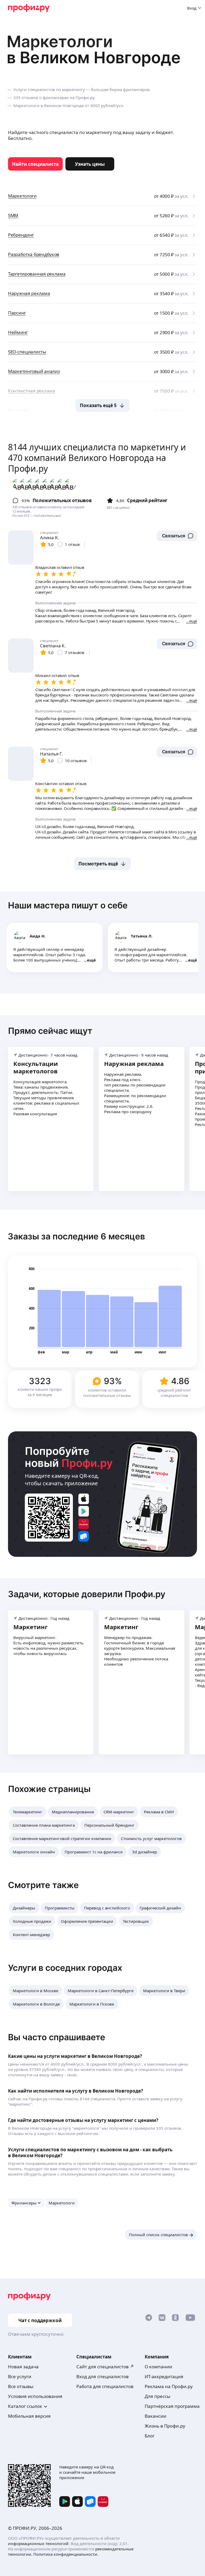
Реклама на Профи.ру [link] (169, 2386)
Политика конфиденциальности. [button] (66, 2554)
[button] (177, 536)
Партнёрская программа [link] (172, 2406)
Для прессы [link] (157, 2396)
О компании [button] (158, 2367)
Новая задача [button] (23, 2367)
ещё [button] (91, 960)
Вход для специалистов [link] (102, 2376)
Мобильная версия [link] (29, 2416)
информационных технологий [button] (38, 2543)
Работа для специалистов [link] (105, 2386)
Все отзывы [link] (21, 2386)
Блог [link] (150, 2436)
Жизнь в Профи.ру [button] (165, 2426)
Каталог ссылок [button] (25, 2406)
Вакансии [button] (155, 2416)
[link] (35, 164)
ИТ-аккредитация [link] (164, 2376)
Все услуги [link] (20, 2376)
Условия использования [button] (35, 2396)
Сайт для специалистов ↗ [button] (105, 2367)
